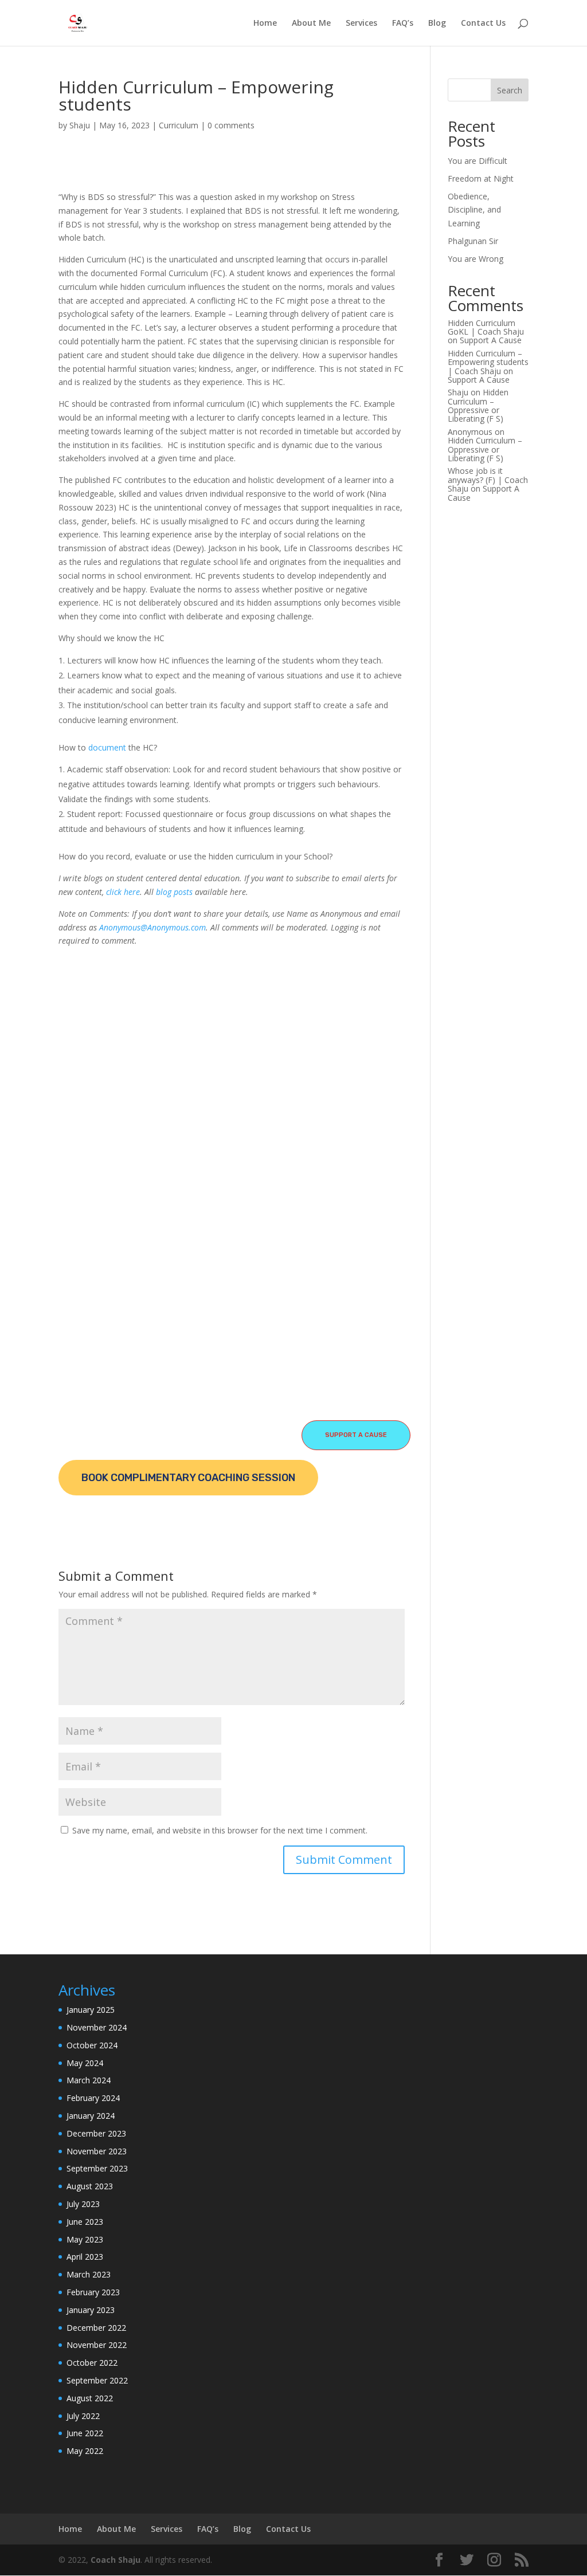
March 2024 (89, 2080)
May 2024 (85, 2063)
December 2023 (96, 2133)
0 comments (231, 125)
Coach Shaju (116, 2560)
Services (361, 23)
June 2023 (85, 2222)
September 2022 (97, 2380)
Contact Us (483, 23)
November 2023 (97, 2151)
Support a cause (356, 1435)
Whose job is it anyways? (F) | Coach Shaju (488, 480)
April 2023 (85, 2257)
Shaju (80, 125)
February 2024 (93, 2098)
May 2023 (85, 2239)
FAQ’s (403, 23)
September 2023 (97, 2168)
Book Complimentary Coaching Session (188, 1478)
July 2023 (83, 2204)
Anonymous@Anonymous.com (152, 927)
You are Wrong (476, 259)
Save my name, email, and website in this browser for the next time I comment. (220, 1830)
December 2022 (96, 2328)
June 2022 (85, 2433)
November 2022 (97, 2345)
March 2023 (89, 2274)
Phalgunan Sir (473, 241)
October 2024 (92, 2045)
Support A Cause (491, 340)
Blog (437, 23)
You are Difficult (478, 161)
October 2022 (92, 2363)
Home (265, 23)
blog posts (174, 892)
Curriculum (179, 125)
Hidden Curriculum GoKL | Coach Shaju (486, 327)
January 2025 (91, 2010)
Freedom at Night (481, 178)
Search (510, 90)
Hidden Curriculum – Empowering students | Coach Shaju (488, 362)
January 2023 (91, 2310)
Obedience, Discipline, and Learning (474, 210)
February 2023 (93, 2292)
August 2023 (90, 2186)
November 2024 (97, 2027)
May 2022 (85, 2451)
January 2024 (91, 2116)
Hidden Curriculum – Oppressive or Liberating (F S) (478, 405)
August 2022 (90, 2398)
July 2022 (83, 2416)
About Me (311, 23)
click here (123, 892)
